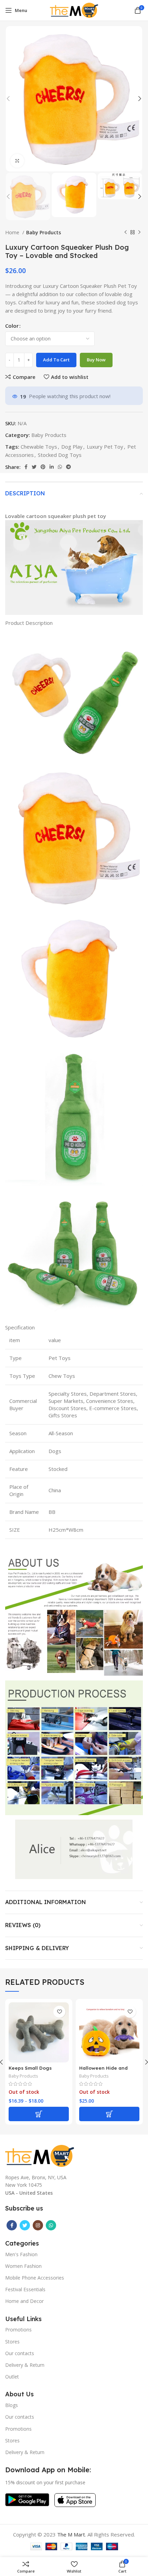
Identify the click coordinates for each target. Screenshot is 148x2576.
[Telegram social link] (68, 467)
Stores (12, 2342)
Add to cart (56, 360)
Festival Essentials (25, 2289)
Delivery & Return (25, 2365)
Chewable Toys (39, 447)
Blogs (12, 2405)
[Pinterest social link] (43, 467)
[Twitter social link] (34, 467)
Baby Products (44, 232)
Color (12, 326)
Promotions (18, 2330)
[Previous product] (126, 233)
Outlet (12, 2377)
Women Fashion (23, 2266)
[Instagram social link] (38, 2225)
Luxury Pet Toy (105, 447)
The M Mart (71, 2534)
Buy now (96, 360)
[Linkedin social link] (52, 467)
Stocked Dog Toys (60, 455)
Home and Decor (24, 2301)
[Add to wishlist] (59, 2012)
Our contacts (20, 2353)
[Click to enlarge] (17, 161)
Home (13, 232)
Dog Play (72, 447)
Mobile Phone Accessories (35, 2278)
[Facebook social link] (26, 467)
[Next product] (139, 233)
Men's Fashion (21, 2254)
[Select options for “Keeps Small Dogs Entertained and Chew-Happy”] (39, 2114)
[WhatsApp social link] (60, 467)
